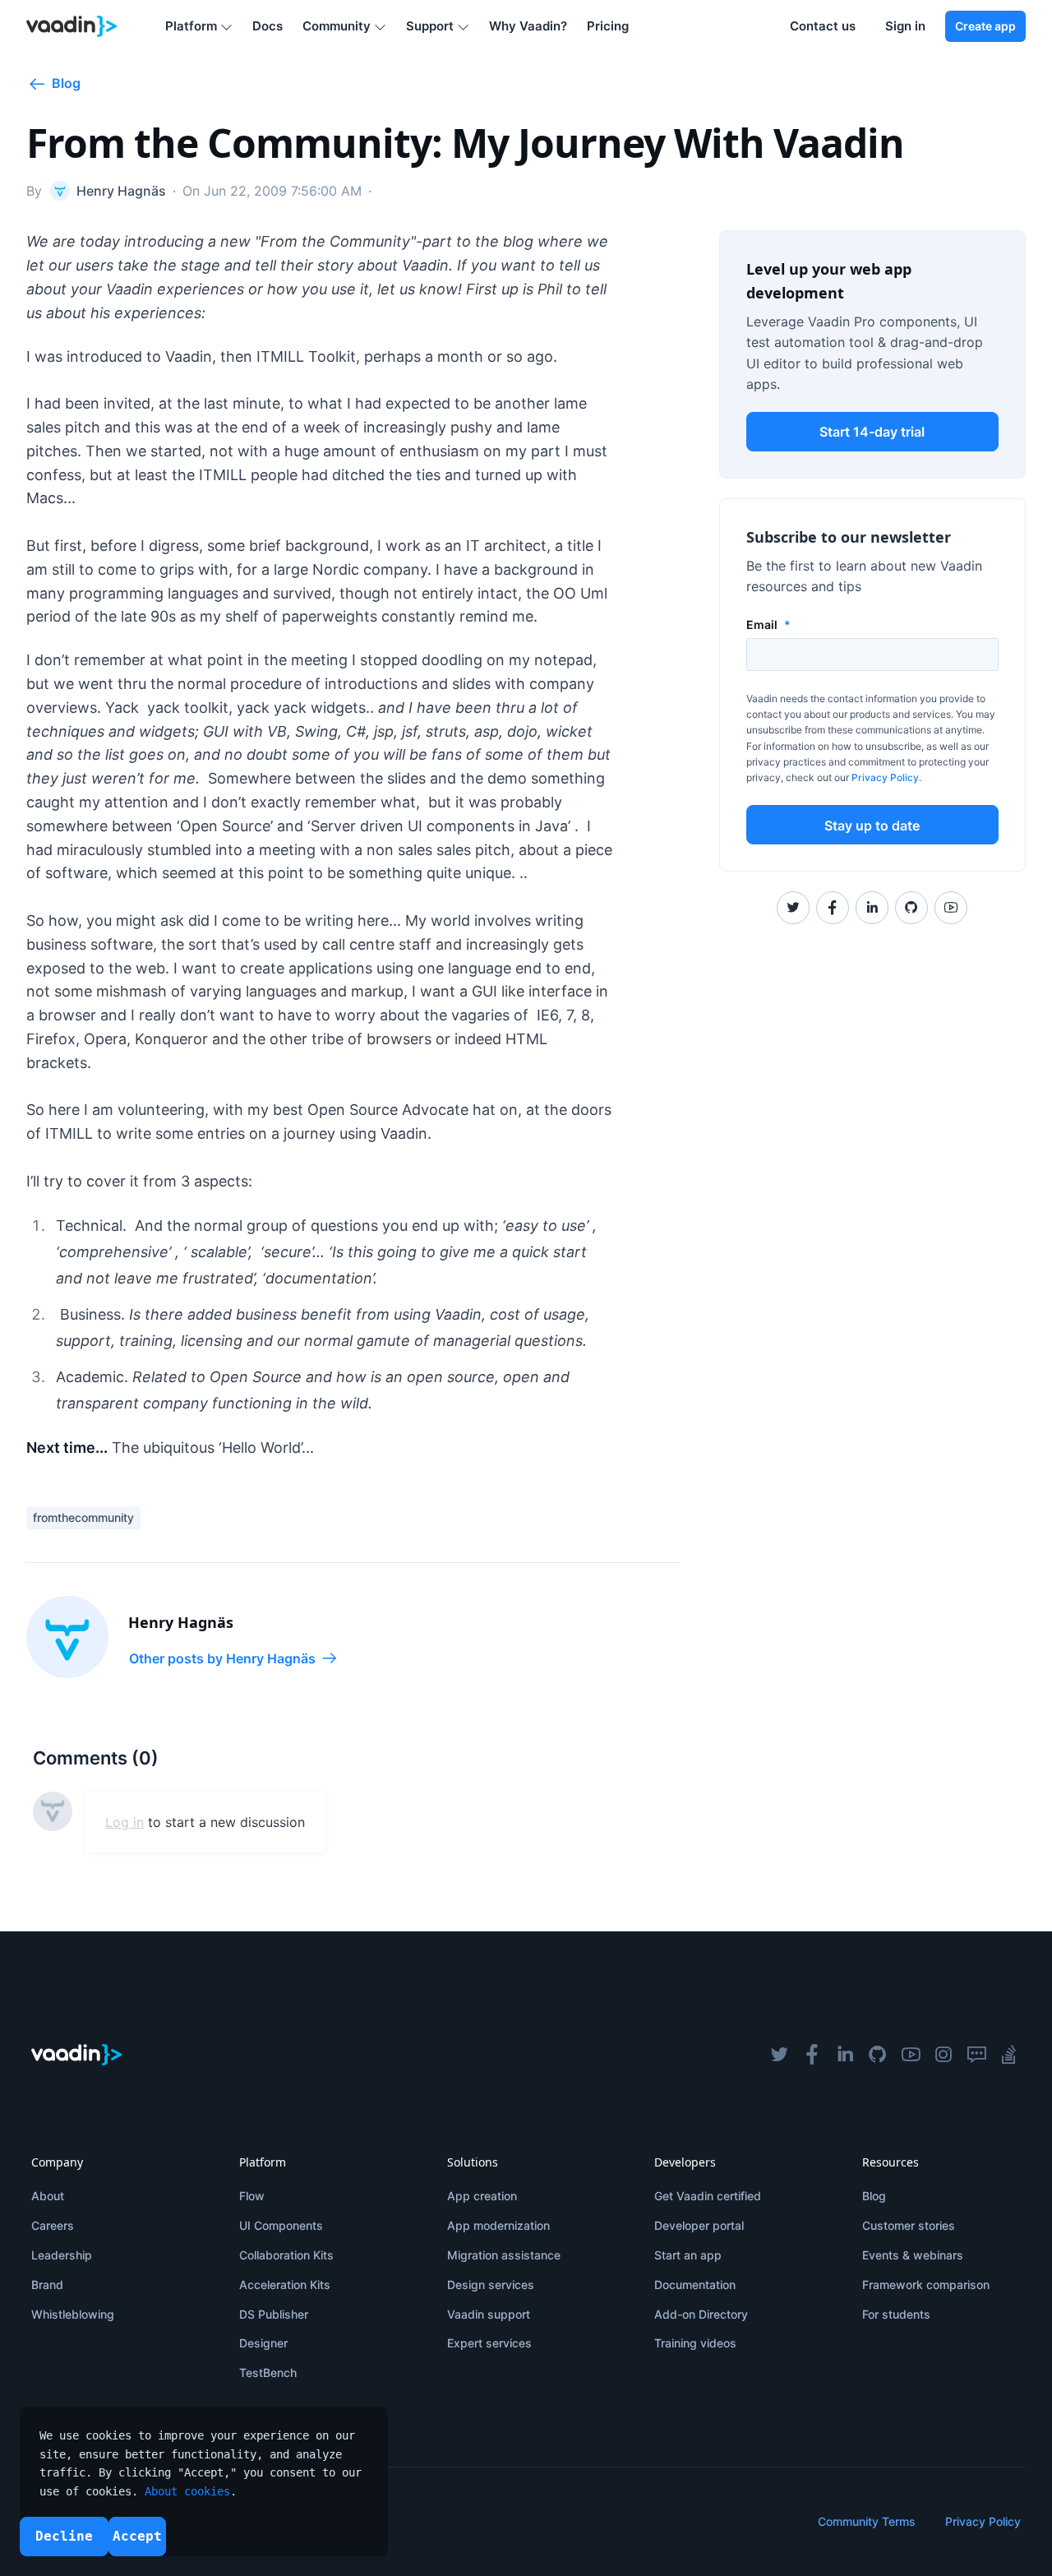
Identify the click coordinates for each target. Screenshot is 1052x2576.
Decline (64, 2536)
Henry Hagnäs (181, 1622)
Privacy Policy (885, 777)
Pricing (608, 26)
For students (896, 2314)
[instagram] (944, 2055)
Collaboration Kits (286, 2255)
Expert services (489, 2343)
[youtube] (911, 2055)
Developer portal (699, 2225)
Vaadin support (489, 2314)
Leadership (62, 2255)
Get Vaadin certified (708, 2196)
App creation (482, 2196)
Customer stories (909, 2225)
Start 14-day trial (872, 432)
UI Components (281, 2225)
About (48, 2196)
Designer (263, 2343)
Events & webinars (913, 2255)
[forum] (976, 2055)
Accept (137, 2536)
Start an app (688, 2255)
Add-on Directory (701, 2314)
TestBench (268, 2373)
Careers (53, 2225)
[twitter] (779, 2055)
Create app (985, 26)
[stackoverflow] (1009, 2055)
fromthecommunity (83, 1517)
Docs (268, 26)
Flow (252, 2196)
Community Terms (867, 2521)
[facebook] (812, 2055)
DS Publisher (274, 2314)
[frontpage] (72, 26)
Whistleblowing (73, 2314)
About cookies (187, 2491)
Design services (491, 2285)
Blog (874, 2196)
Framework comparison (926, 2285)
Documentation (695, 2285)
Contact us (823, 26)
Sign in (905, 26)
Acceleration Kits (285, 2285)
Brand (47, 2285)
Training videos (695, 2343)
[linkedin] (845, 2055)
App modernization (498, 2225)
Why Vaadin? (528, 26)
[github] (878, 2055)
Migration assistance (504, 2255)
